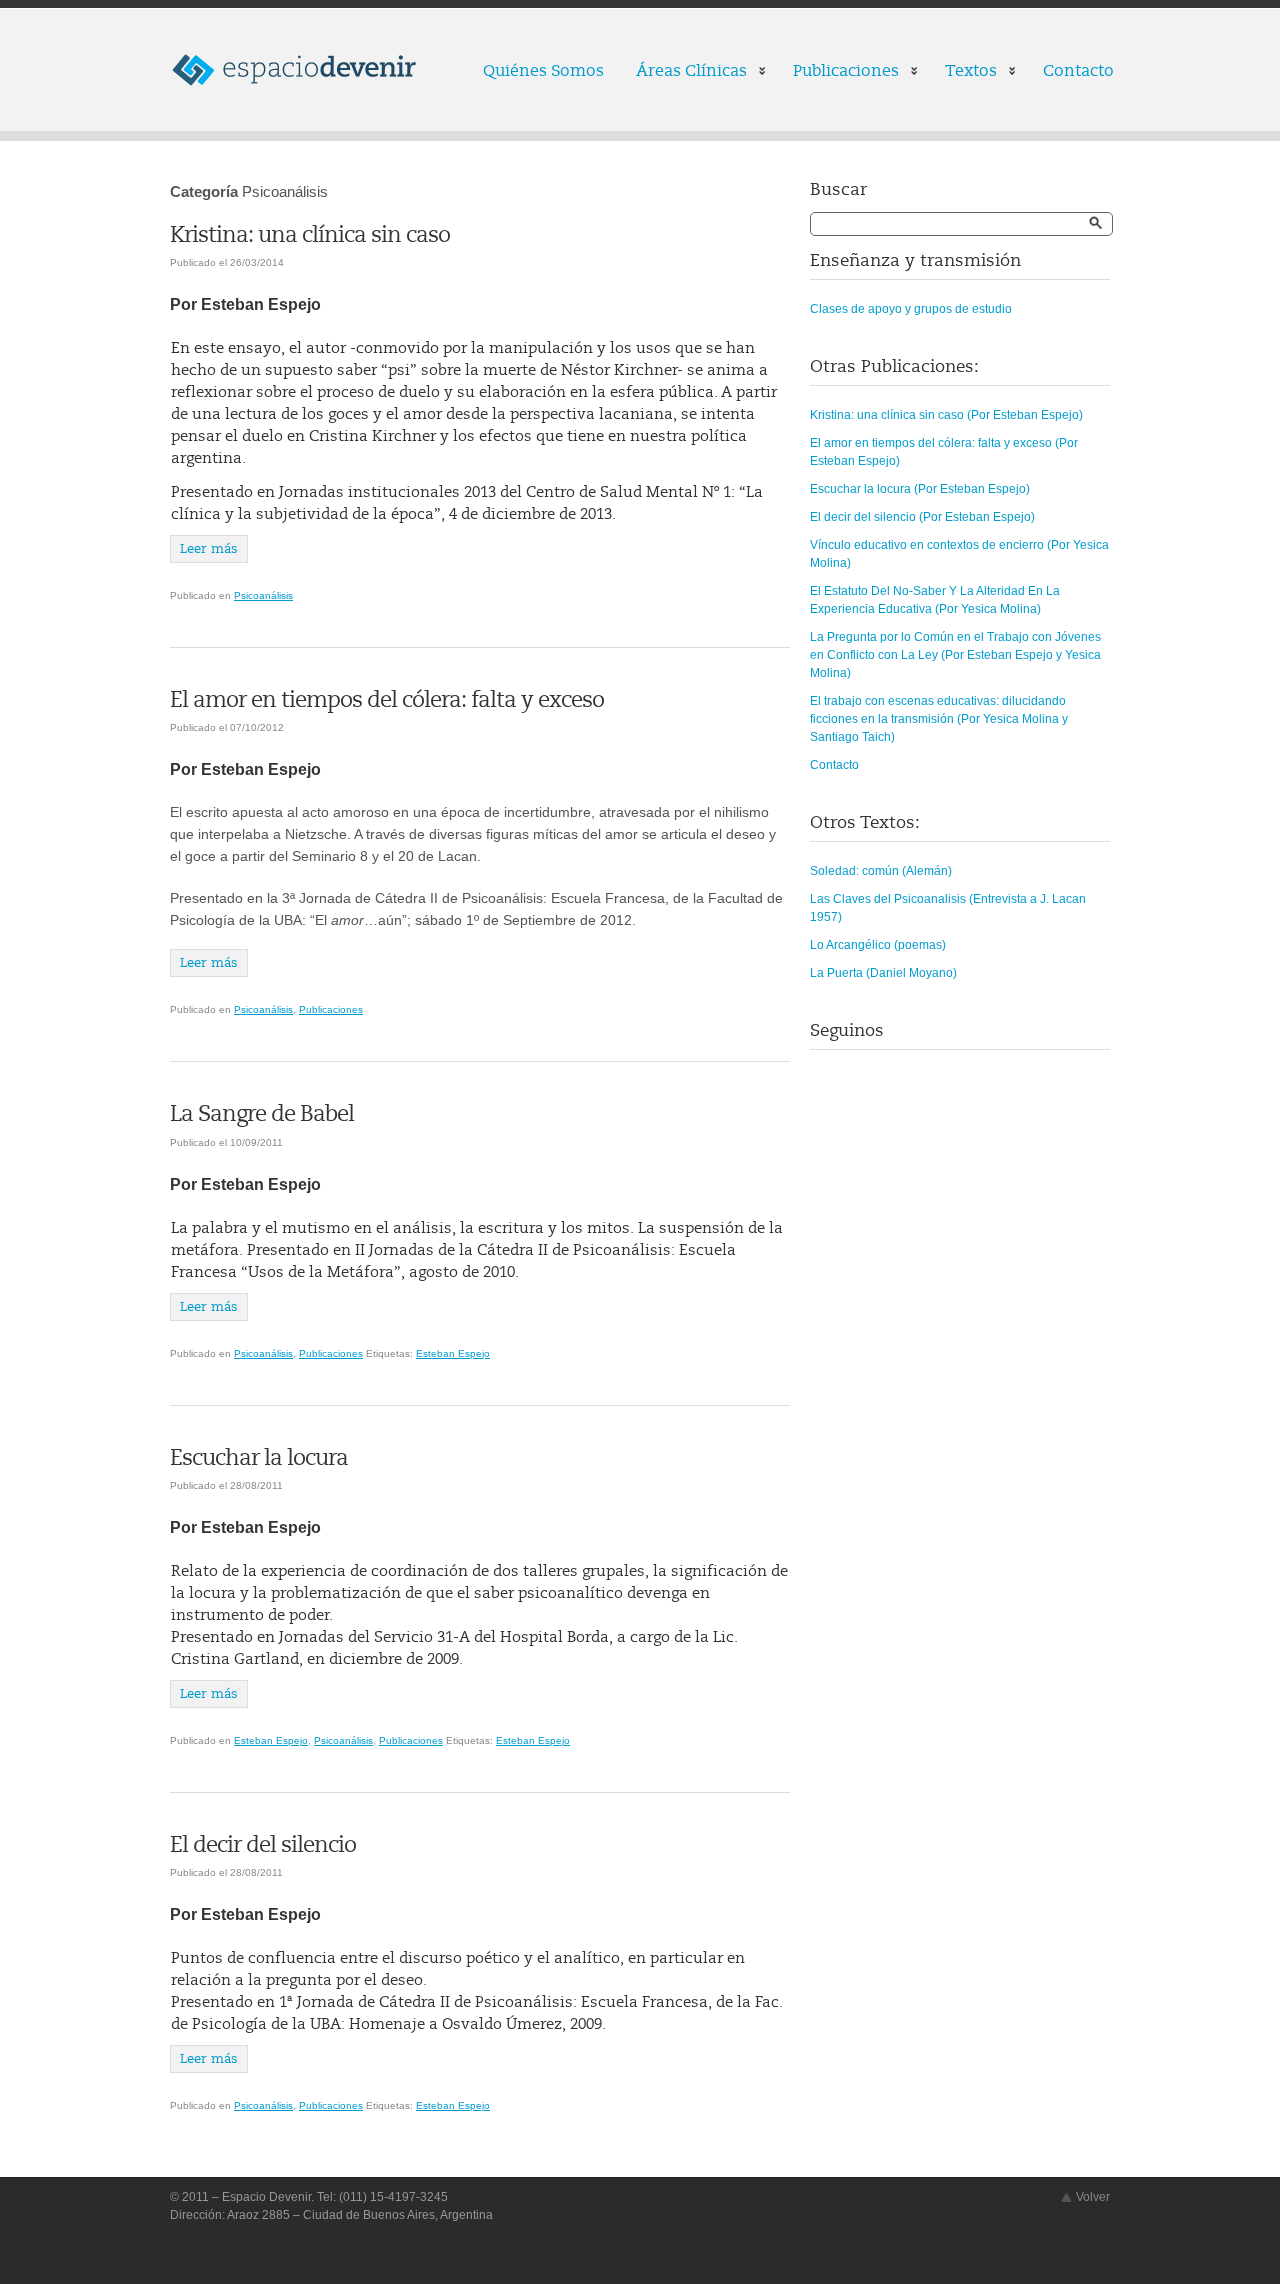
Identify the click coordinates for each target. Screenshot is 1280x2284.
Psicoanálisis (263, 595)
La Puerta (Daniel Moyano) (883, 973)
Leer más (209, 549)
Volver (1093, 2197)
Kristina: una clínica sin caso (310, 235)
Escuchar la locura (259, 1458)
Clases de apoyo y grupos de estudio (911, 309)
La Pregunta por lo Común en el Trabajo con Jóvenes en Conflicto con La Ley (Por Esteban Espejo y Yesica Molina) (955, 655)
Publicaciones (838, 73)
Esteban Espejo (453, 1353)
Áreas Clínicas (683, 73)
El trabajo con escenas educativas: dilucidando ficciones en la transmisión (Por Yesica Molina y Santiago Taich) (939, 719)
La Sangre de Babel (262, 1114)
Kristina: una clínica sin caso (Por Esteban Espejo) (946, 415)
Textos (963, 73)
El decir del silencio (263, 1845)
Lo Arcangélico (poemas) (878, 945)
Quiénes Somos (543, 71)
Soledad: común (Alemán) (881, 871)
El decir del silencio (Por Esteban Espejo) (922, 517)
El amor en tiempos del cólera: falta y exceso (387, 700)
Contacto (1078, 71)
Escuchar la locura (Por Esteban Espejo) (920, 489)
